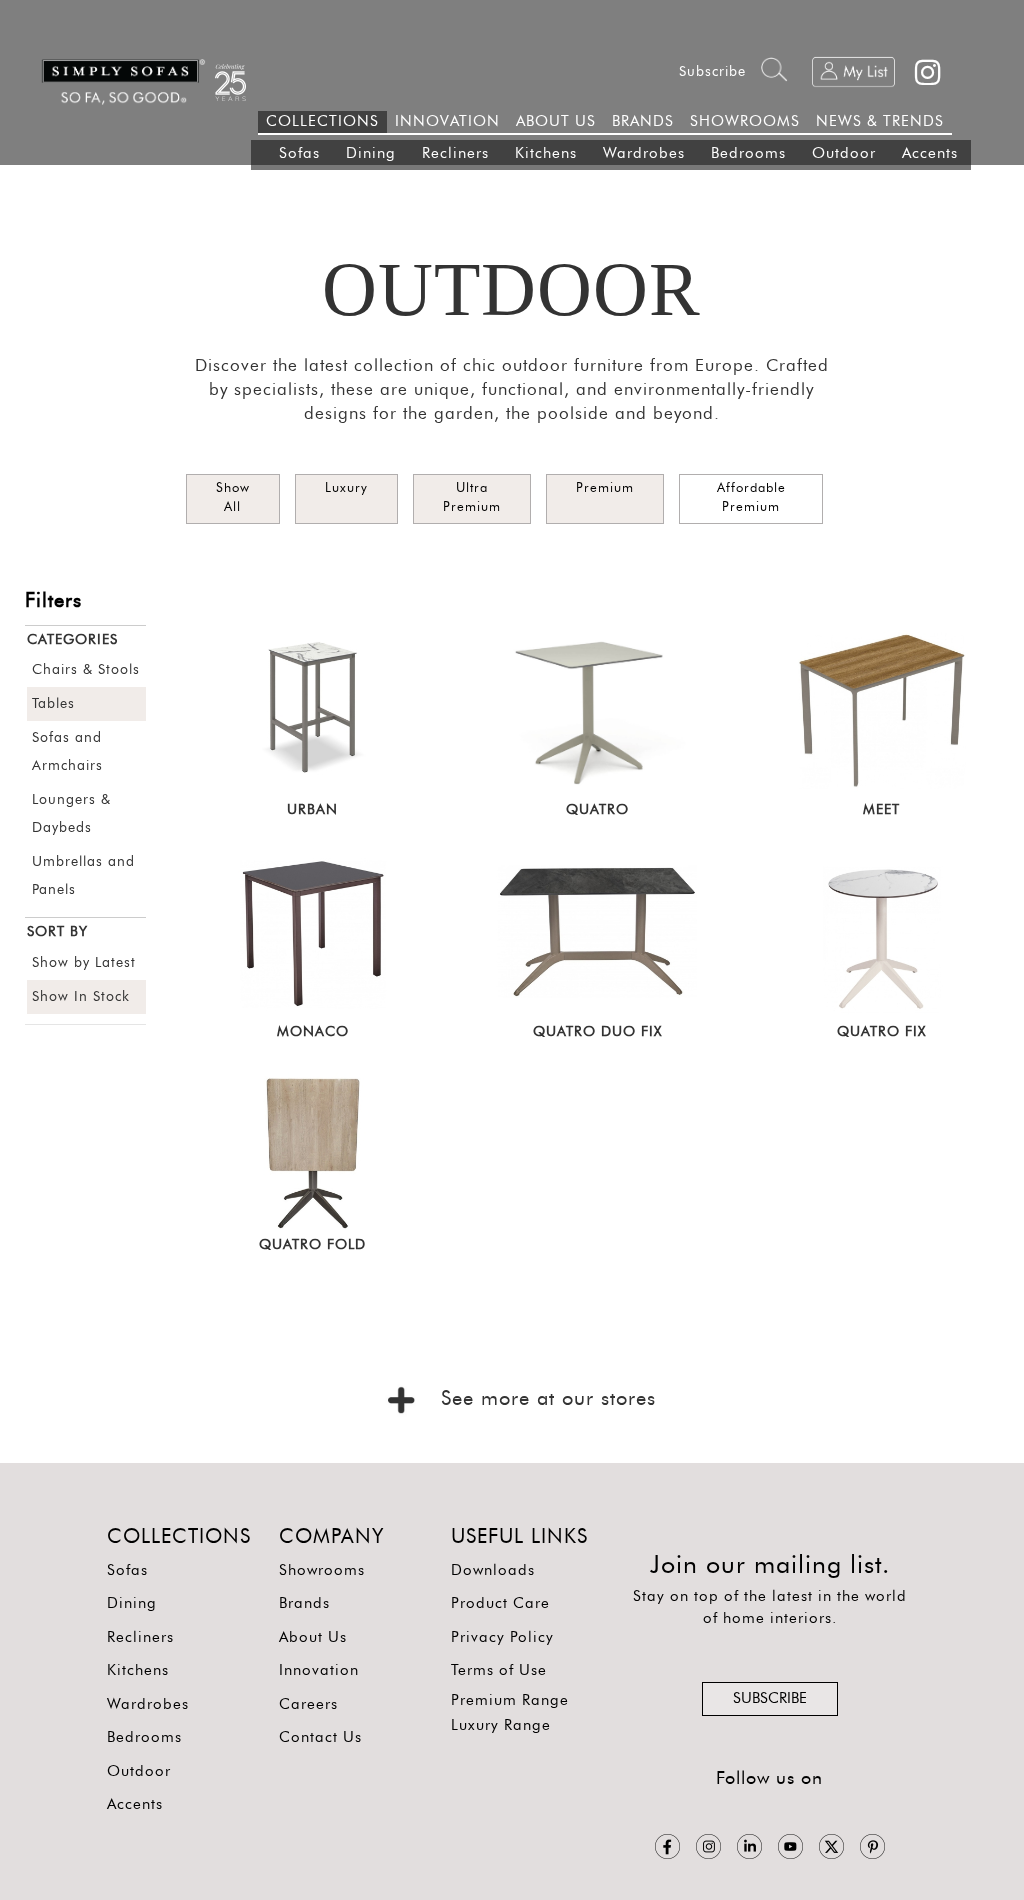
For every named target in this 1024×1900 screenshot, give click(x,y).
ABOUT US (556, 121)
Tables (53, 704)
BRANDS (643, 121)
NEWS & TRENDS (880, 121)
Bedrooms (748, 153)
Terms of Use (499, 1670)
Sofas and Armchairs (67, 752)
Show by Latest (84, 963)
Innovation (319, 1670)
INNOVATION (447, 121)
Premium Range (510, 1700)
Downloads (493, 1570)
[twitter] (831, 1846)
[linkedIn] (749, 1846)
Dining (371, 153)
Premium (605, 488)
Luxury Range (501, 1725)
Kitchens (546, 153)
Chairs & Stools (86, 670)
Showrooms (322, 1570)
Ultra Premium (472, 498)
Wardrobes (644, 153)
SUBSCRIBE (770, 1698)
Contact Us (320, 1737)
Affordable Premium (751, 498)
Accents (930, 153)
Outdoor (844, 153)
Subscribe (712, 72)
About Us (313, 1637)
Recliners (455, 153)
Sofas (299, 153)
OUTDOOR (511, 289)
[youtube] (790, 1846)
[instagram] (708, 1846)
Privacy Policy (502, 1637)
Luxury (346, 488)
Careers (308, 1704)
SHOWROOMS (745, 121)
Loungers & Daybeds (71, 814)
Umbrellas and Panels (83, 876)
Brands (304, 1603)
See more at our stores (544, 1399)
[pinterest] (872, 1846)
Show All (233, 498)
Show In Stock (81, 997)
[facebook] (667, 1846)
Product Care (500, 1603)
